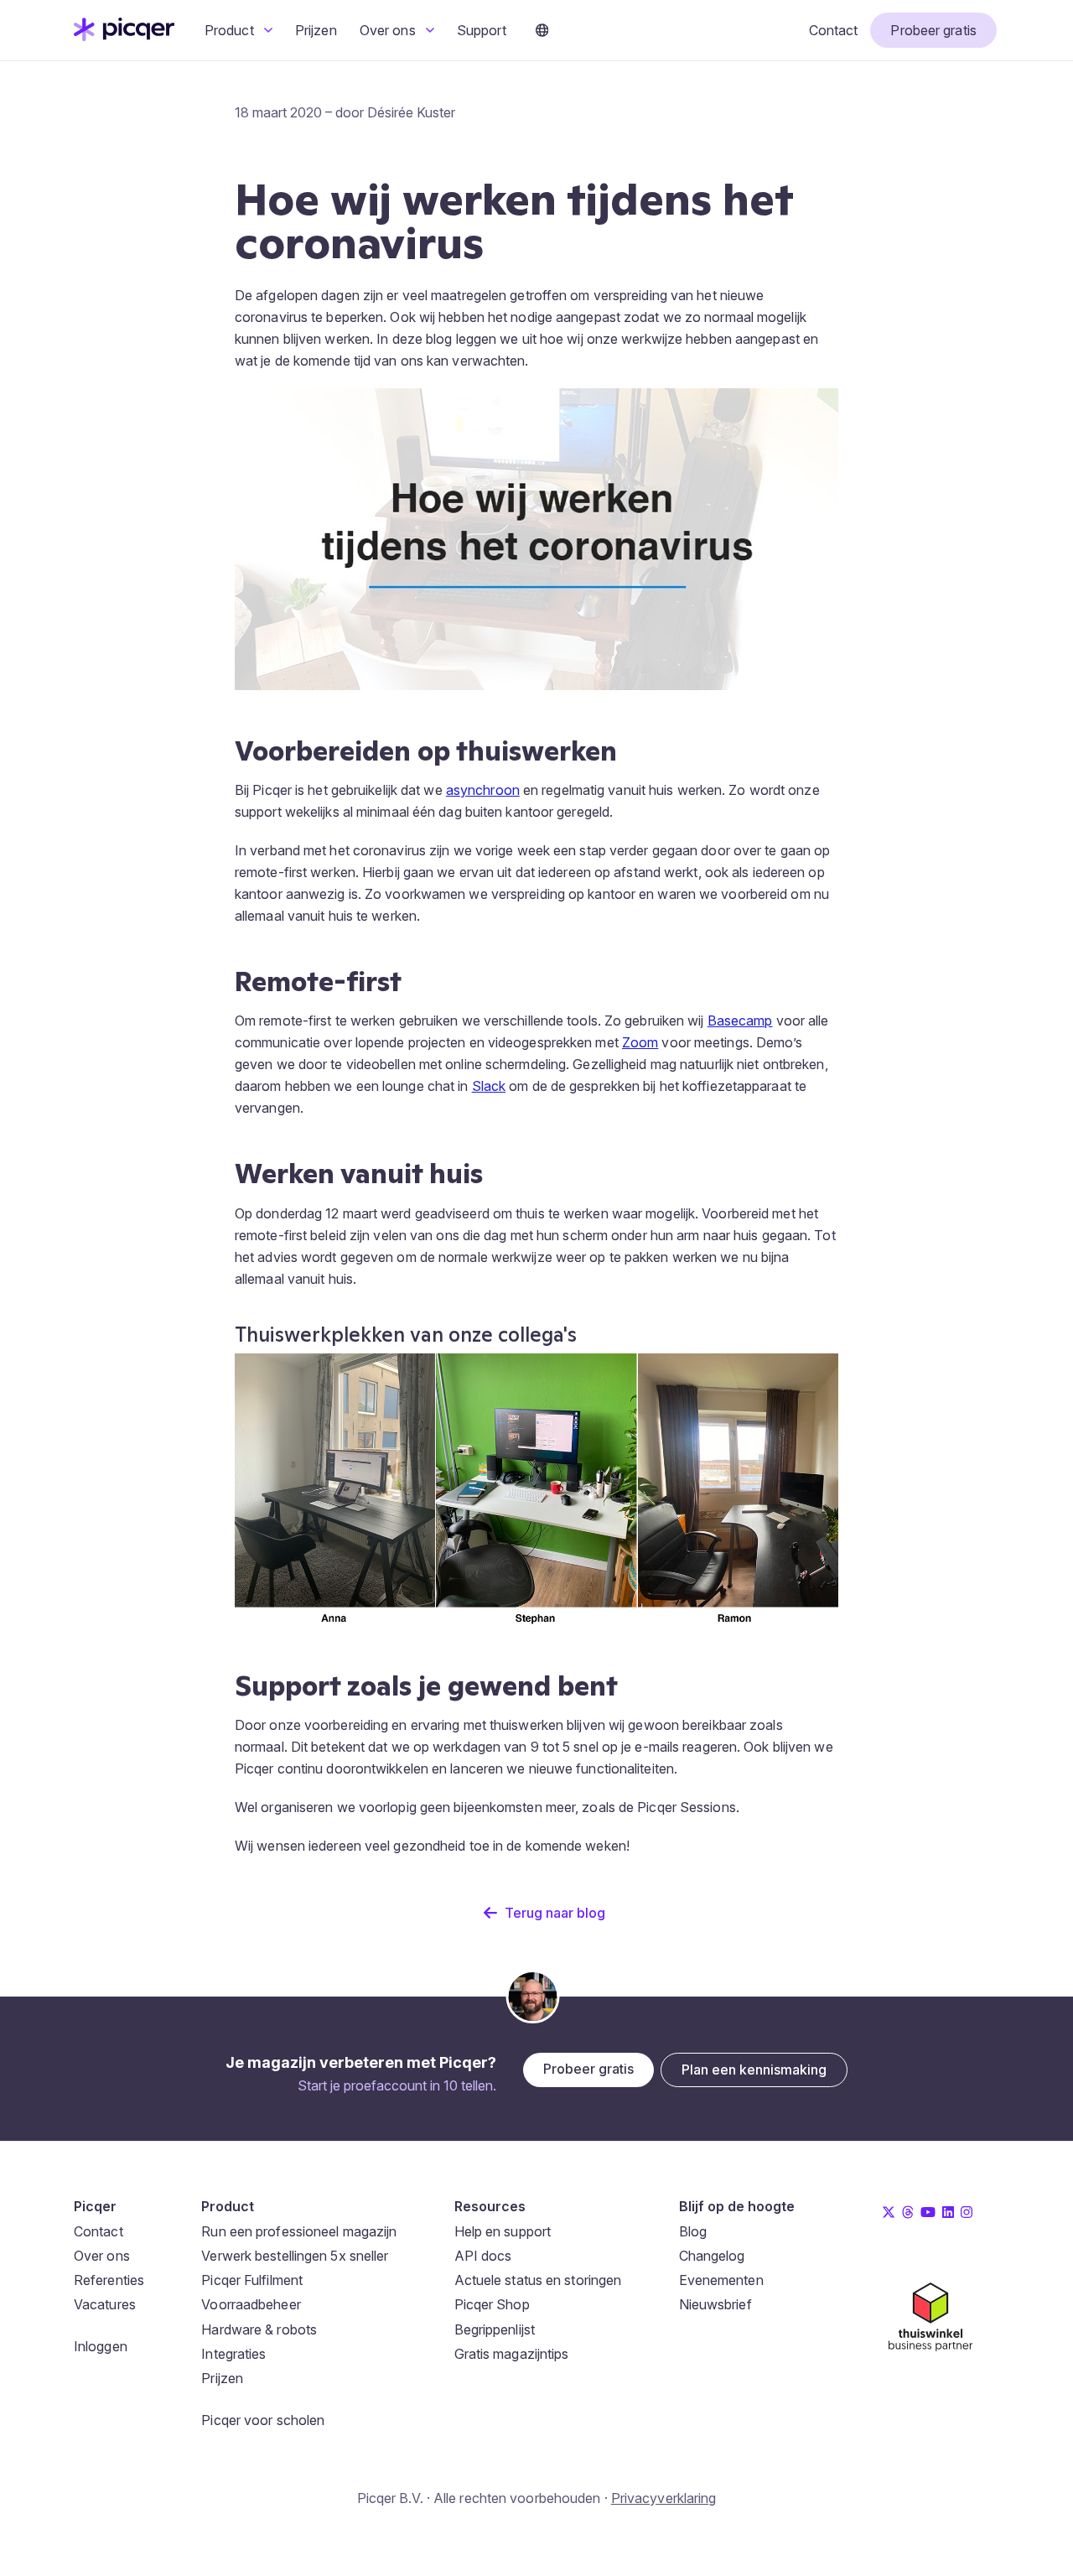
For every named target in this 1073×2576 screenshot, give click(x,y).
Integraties (233, 2354)
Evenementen (721, 2280)
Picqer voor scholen (263, 2420)
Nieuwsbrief (715, 2304)
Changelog (712, 2256)
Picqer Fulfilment (252, 2280)
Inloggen (101, 2346)
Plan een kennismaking (754, 2070)
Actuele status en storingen (538, 2280)
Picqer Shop (492, 2304)
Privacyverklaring (664, 2498)
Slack (489, 1086)
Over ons (389, 30)
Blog (693, 2231)
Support (482, 30)
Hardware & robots (259, 2329)
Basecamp (740, 1021)
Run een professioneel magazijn (299, 2231)
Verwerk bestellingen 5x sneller (295, 2256)
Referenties (109, 2280)
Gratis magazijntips (512, 2354)
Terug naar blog (555, 1913)
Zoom (640, 1042)
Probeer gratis (933, 30)
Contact (834, 30)
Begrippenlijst (495, 2329)
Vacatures (105, 2304)
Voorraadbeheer (251, 2304)
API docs (483, 2256)
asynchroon (483, 790)
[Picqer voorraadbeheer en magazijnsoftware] (124, 36)
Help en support (503, 2231)
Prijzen (316, 30)
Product (231, 30)
